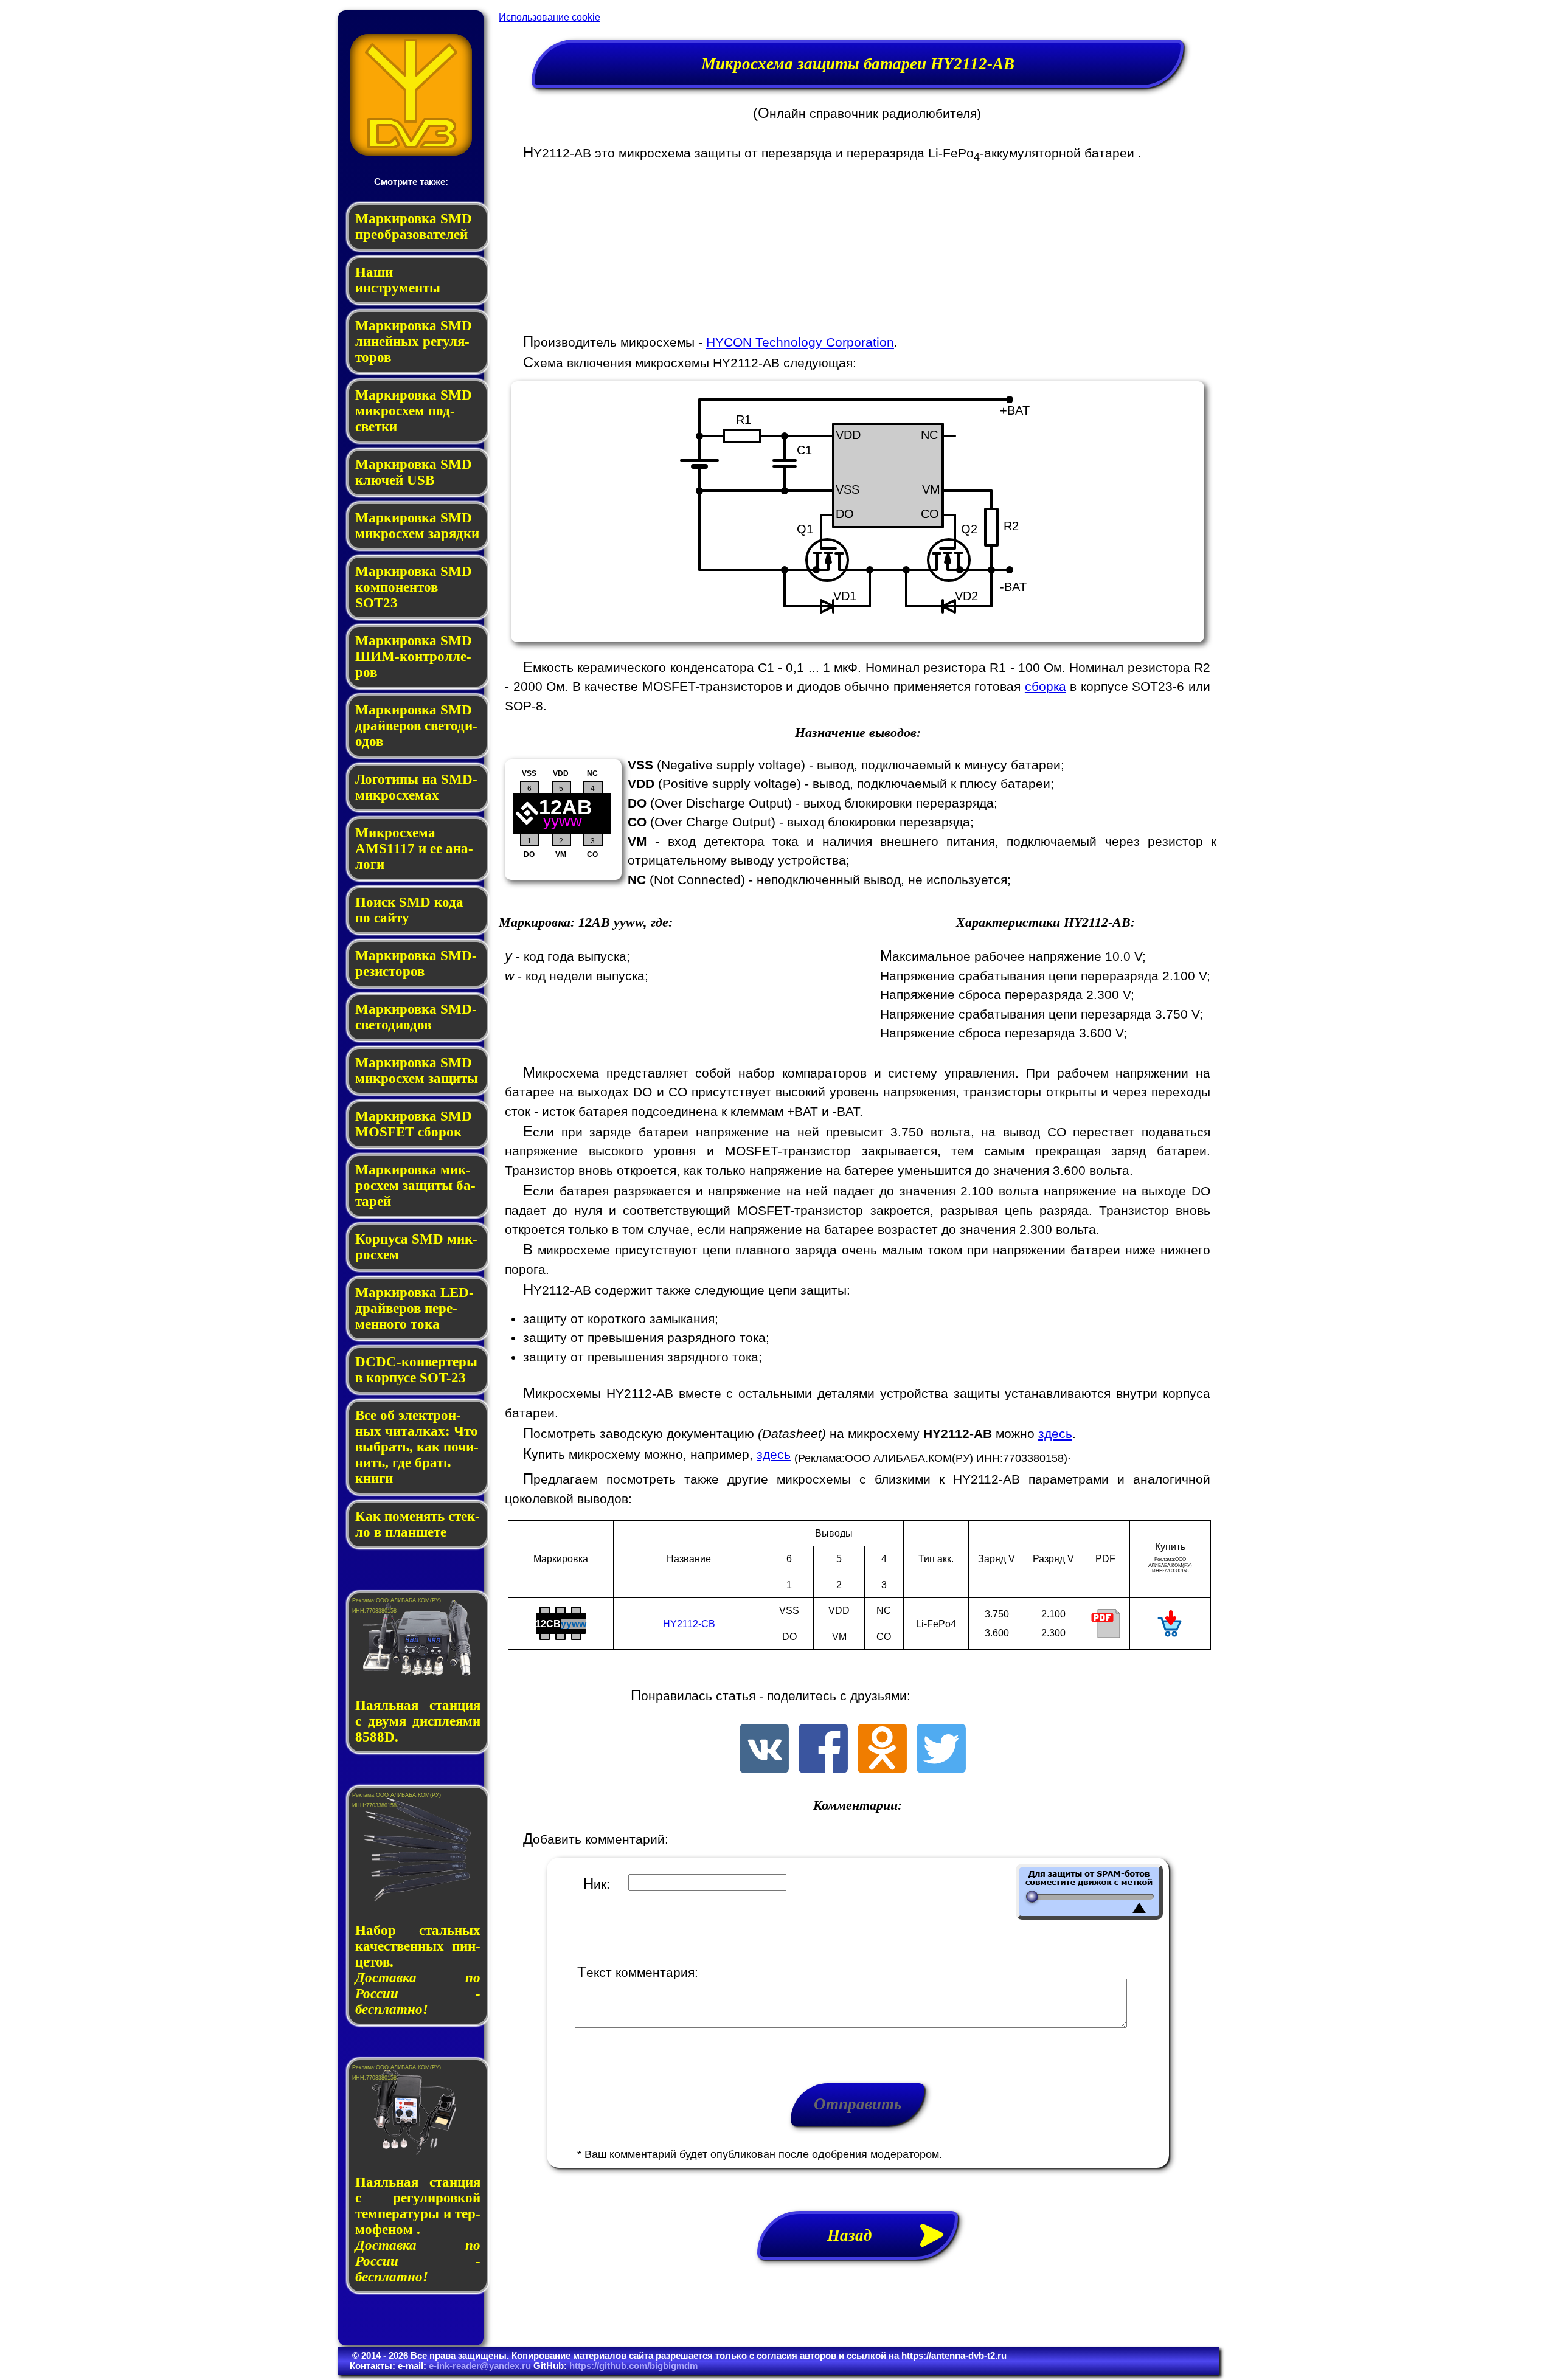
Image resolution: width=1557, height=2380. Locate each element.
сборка (1046, 686)
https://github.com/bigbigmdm (633, 2366)
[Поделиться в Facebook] (823, 1769)
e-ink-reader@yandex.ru (480, 2366)
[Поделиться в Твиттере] (941, 1769)
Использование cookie (550, 17)
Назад (858, 2235)
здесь (1055, 1434)
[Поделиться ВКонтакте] (764, 1769)
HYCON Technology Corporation (800, 342)
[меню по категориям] (411, 152)
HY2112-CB (689, 1624)
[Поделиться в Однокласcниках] (882, 1769)
